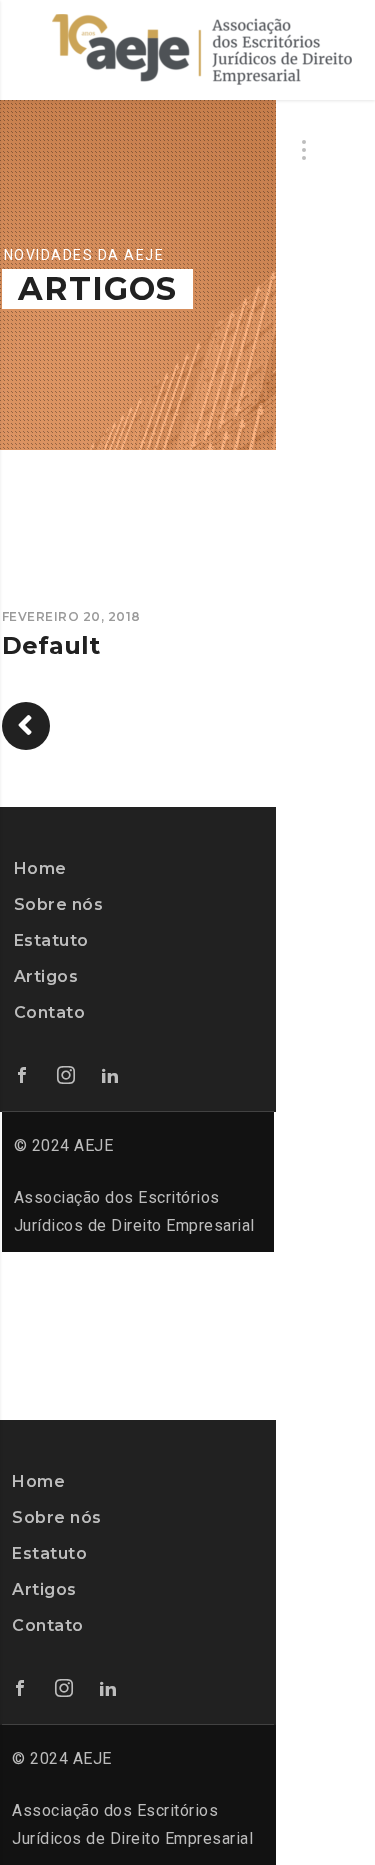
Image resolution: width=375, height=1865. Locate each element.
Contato (50, 1012)
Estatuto (51, 940)
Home (40, 868)
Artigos (46, 976)
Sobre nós (59, 904)
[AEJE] (202, 50)
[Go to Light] (26, 726)
